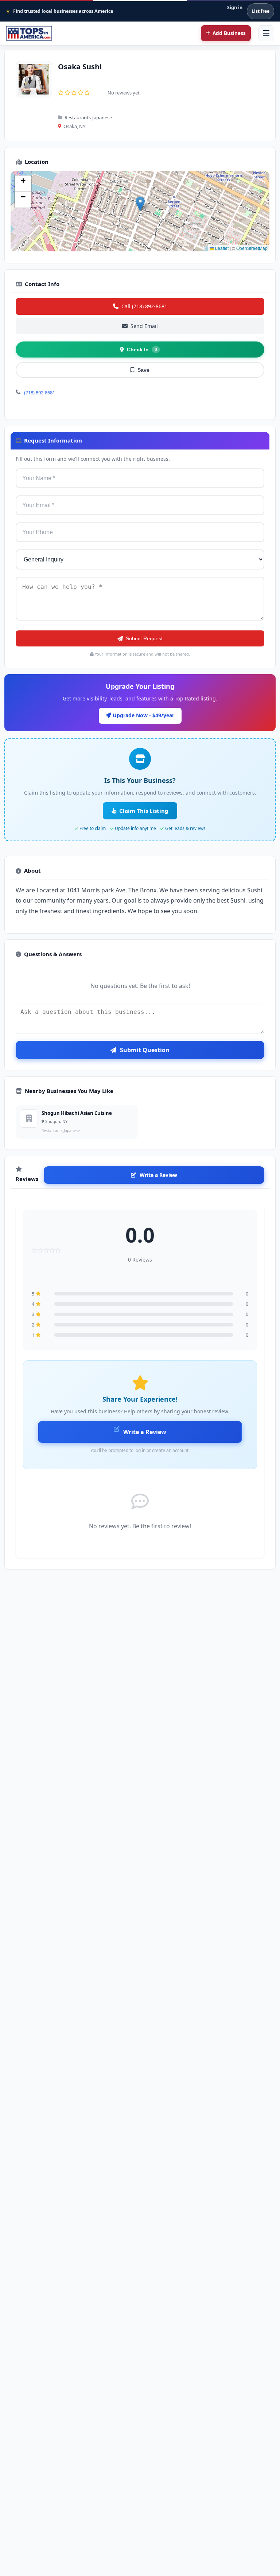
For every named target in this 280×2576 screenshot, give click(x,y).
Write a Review (158, 1175)
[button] (140, 204)
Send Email (144, 326)
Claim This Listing (144, 811)
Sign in (235, 7)
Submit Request (144, 638)
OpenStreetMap (252, 248)
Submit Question (145, 1050)
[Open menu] (266, 33)
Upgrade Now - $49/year (143, 715)
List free (260, 11)
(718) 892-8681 (40, 393)
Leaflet (221, 248)
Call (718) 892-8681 (144, 306)
